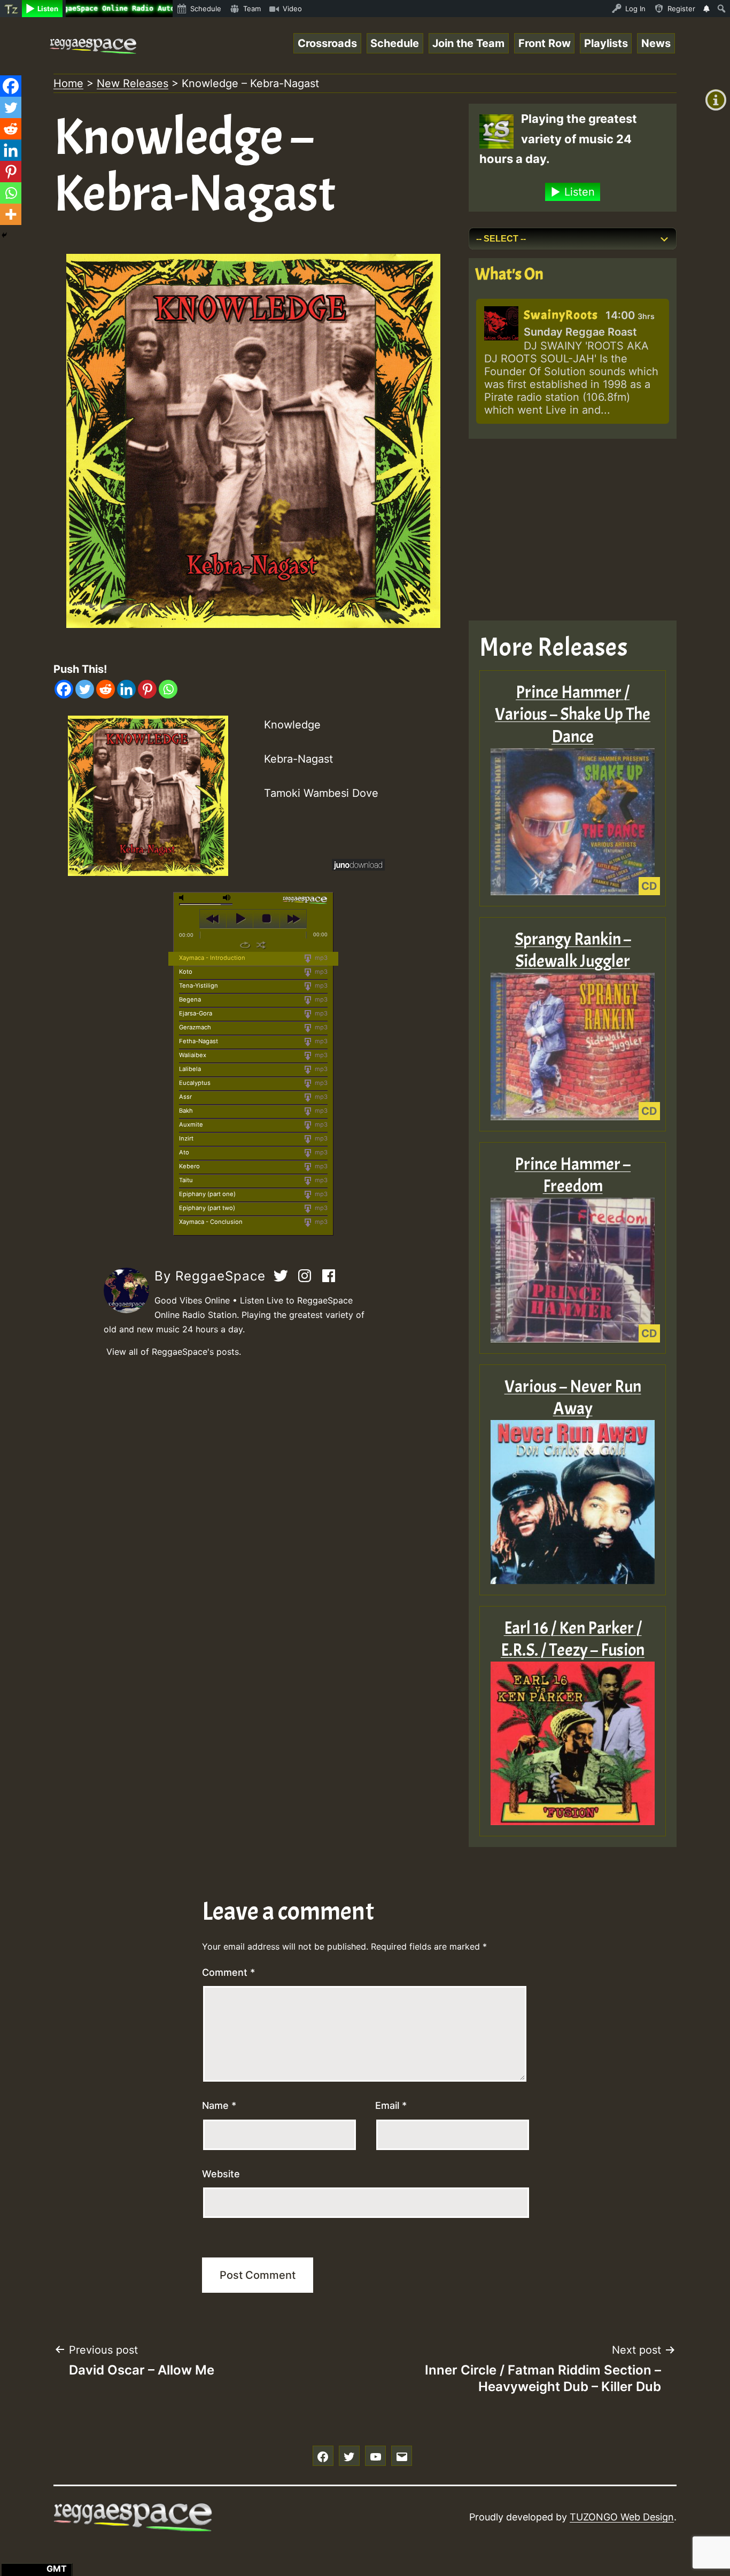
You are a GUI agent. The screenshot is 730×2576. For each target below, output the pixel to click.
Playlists (606, 43)
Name (219, 2105)
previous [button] (213, 919)
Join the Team (468, 43)
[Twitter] (85, 689)
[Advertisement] (573, 530)
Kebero (189, 1166)
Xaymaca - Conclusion (211, 1222)
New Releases (133, 83)
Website (221, 2174)
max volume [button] (227, 898)
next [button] (293, 919)
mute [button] (183, 898)
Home (68, 83)
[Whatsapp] (168, 689)
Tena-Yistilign (199, 986)
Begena (190, 999)
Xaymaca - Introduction (212, 958)
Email (391, 2105)
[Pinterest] (147, 689)
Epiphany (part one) (207, 1194)
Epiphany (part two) (207, 1208)
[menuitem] (11, 9)
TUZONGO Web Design (622, 2517)
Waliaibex (193, 1055)
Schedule (395, 43)
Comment (228, 1972)
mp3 (320, 958)
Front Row (545, 43)
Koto (186, 972)
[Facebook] (64, 689)
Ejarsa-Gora (196, 1013)
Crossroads (327, 43)
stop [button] (266, 919)
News (656, 43)
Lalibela (190, 1069)
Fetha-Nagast (199, 1041)
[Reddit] (106, 689)
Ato (184, 1152)
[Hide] (4, 235)
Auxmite (191, 1124)
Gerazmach (195, 1027)
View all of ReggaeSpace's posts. (174, 1352)
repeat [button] (245, 945)
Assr (185, 1097)
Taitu (186, 1180)
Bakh (186, 1111)
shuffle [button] (261, 945)
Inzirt (186, 1138)
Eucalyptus (195, 1083)
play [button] (240, 919)
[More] (11, 214)
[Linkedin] (126, 689)
